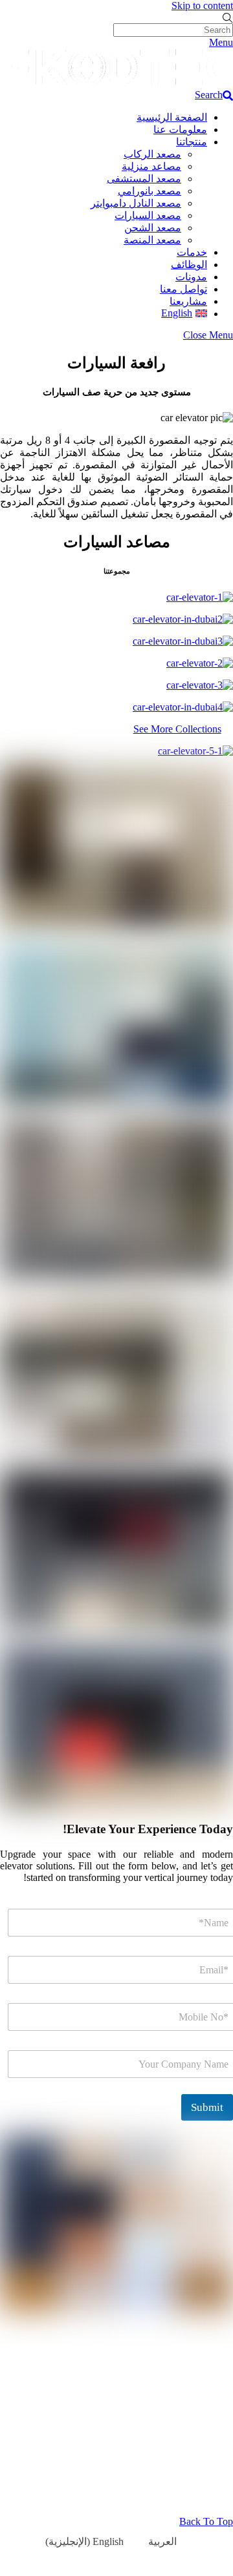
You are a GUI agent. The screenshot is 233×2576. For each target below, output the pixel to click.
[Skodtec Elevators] (116, 83)
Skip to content (202, 5)
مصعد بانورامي (150, 191)
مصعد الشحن (153, 228)
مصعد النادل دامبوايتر (136, 203)
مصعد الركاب (152, 154)
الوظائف (189, 265)
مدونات (191, 277)
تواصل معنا (183, 289)
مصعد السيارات (148, 215)
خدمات (192, 252)
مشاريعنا (188, 301)
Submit (207, 2107)
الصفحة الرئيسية (172, 117)
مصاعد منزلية (151, 166)
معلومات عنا (180, 130)
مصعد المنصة (152, 240)
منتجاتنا (192, 142)
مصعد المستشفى (144, 179)
